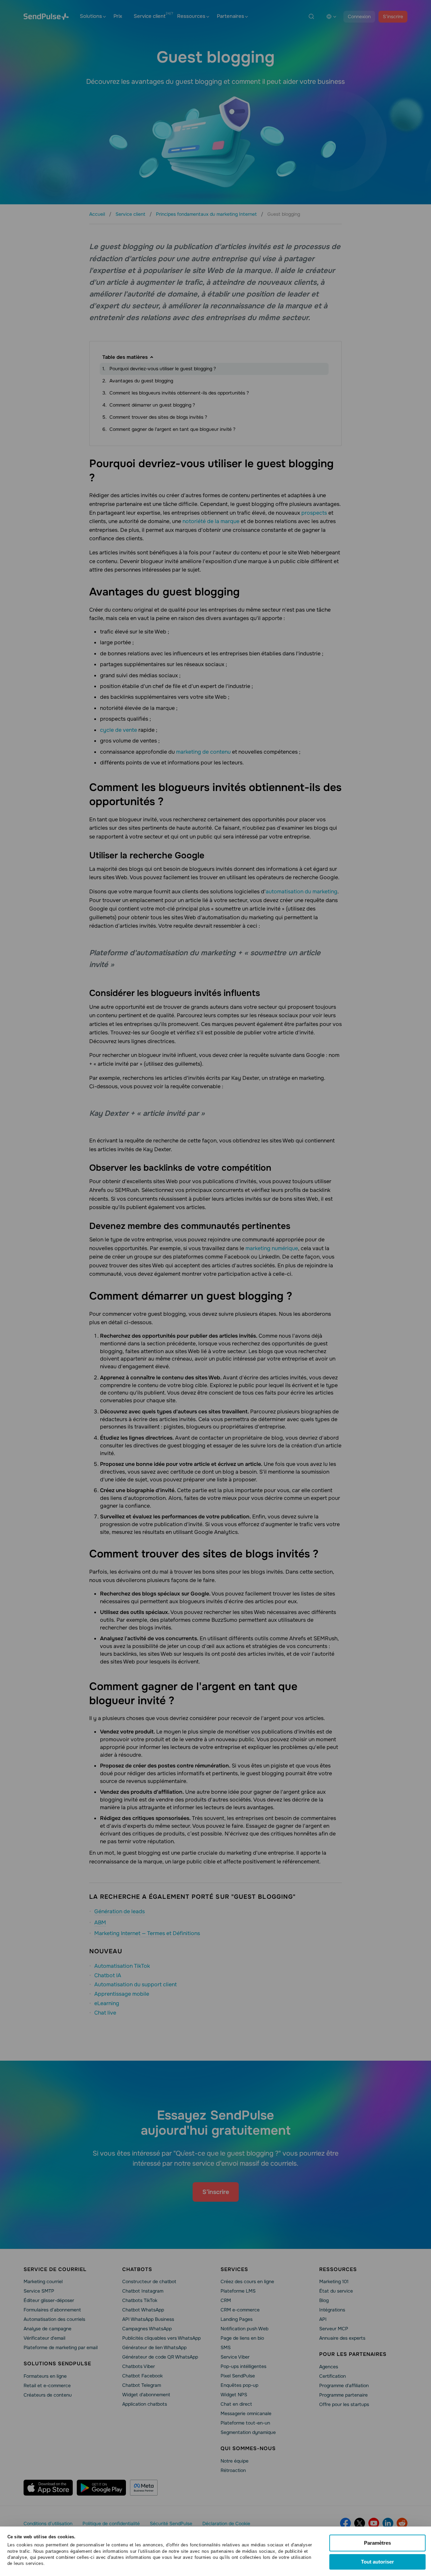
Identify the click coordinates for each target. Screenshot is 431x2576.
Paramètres (377, 2543)
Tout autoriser (377, 2562)
